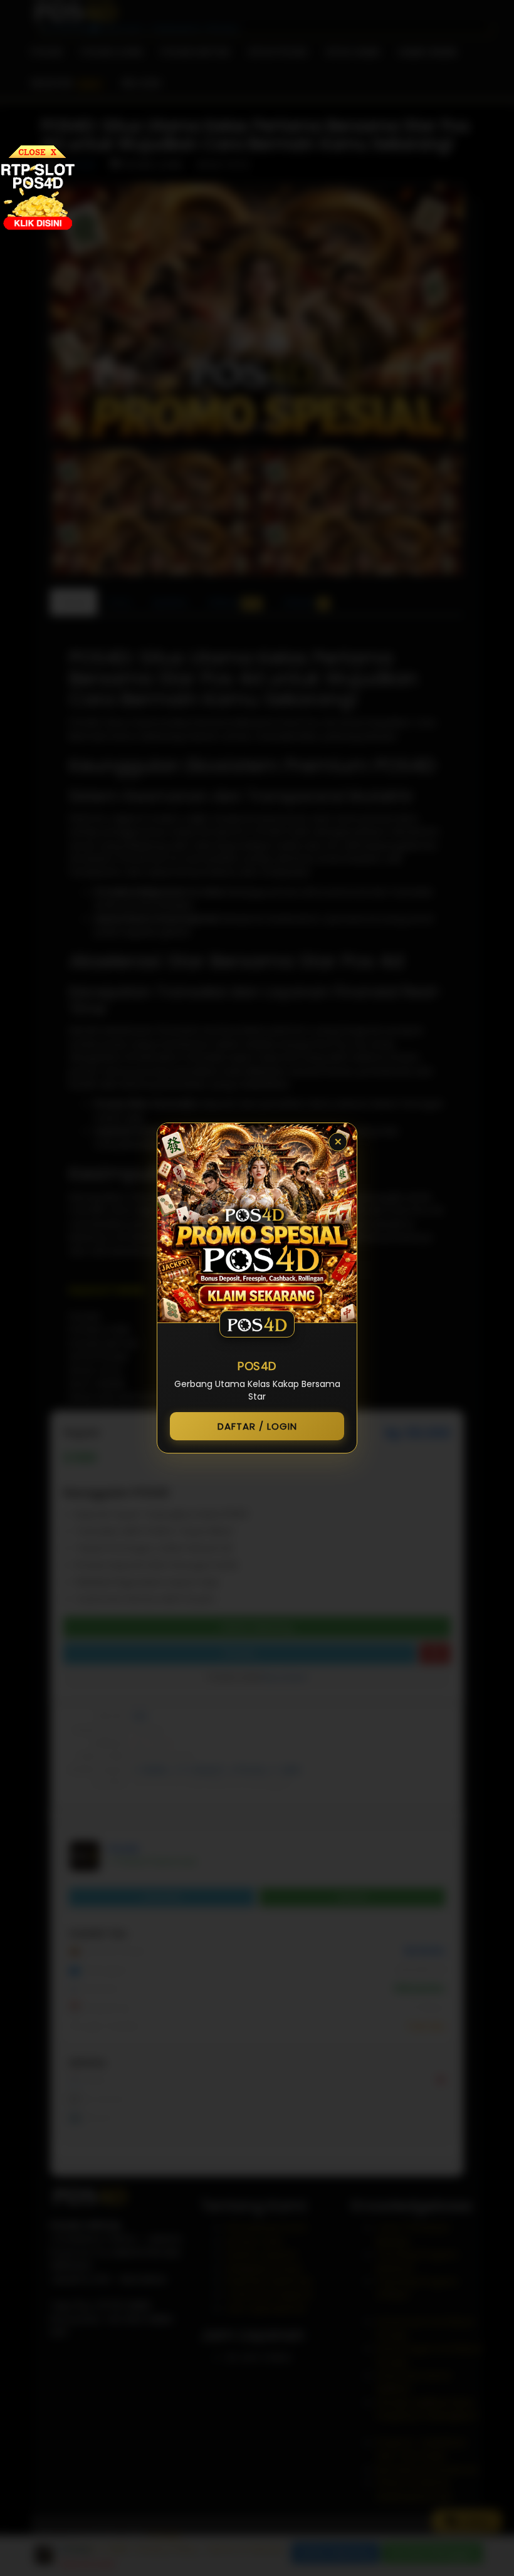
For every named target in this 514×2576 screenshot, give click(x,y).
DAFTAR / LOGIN (257, 1426)
